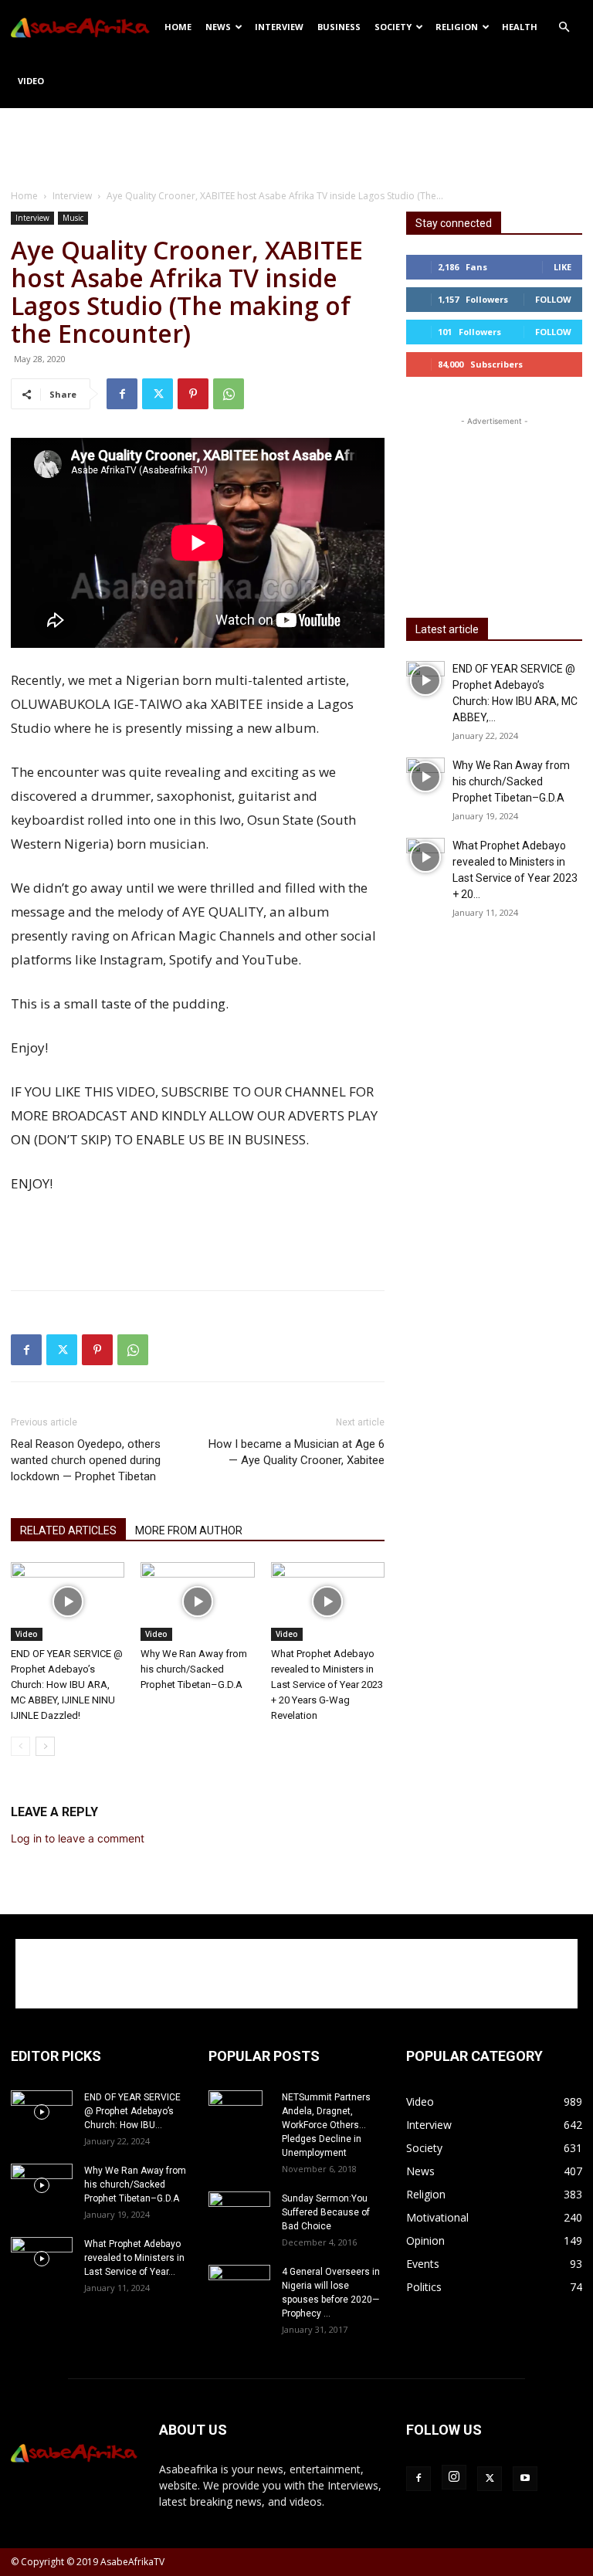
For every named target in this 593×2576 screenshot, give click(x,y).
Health (520, 27)
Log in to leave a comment (78, 1838)
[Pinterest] (193, 394)
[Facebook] (122, 394)
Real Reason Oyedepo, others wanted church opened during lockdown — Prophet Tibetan (86, 1460)
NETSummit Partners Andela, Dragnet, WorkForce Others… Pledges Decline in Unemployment (326, 2125)
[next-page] (45, 1746)
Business (339, 27)
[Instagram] (454, 2477)
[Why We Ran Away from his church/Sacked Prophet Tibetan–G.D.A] (197, 1601)
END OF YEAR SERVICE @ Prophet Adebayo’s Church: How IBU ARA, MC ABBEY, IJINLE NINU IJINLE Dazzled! (67, 1685)
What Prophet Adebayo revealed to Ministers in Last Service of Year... (134, 2258)
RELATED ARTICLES (68, 1530)
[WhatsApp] (229, 394)
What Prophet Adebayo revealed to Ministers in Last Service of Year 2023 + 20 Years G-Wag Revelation (327, 1685)
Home (178, 27)
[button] (564, 27)
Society (393, 27)
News (218, 27)
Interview (279, 27)
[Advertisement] (296, 142)
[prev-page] (20, 1746)
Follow (553, 299)
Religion (457, 27)
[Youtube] (525, 2479)
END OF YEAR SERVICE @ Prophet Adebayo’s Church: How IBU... (132, 2111)
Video (31, 81)
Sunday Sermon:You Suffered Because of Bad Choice (326, 2212)
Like (563, 267)
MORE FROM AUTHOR (189, 1530)
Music (73, 218)
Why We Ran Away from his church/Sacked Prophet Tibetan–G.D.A (194, 1669)
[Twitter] (158, 394)
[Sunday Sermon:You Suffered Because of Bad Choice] (239, 2212)
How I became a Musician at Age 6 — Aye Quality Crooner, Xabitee (296, 1452)
